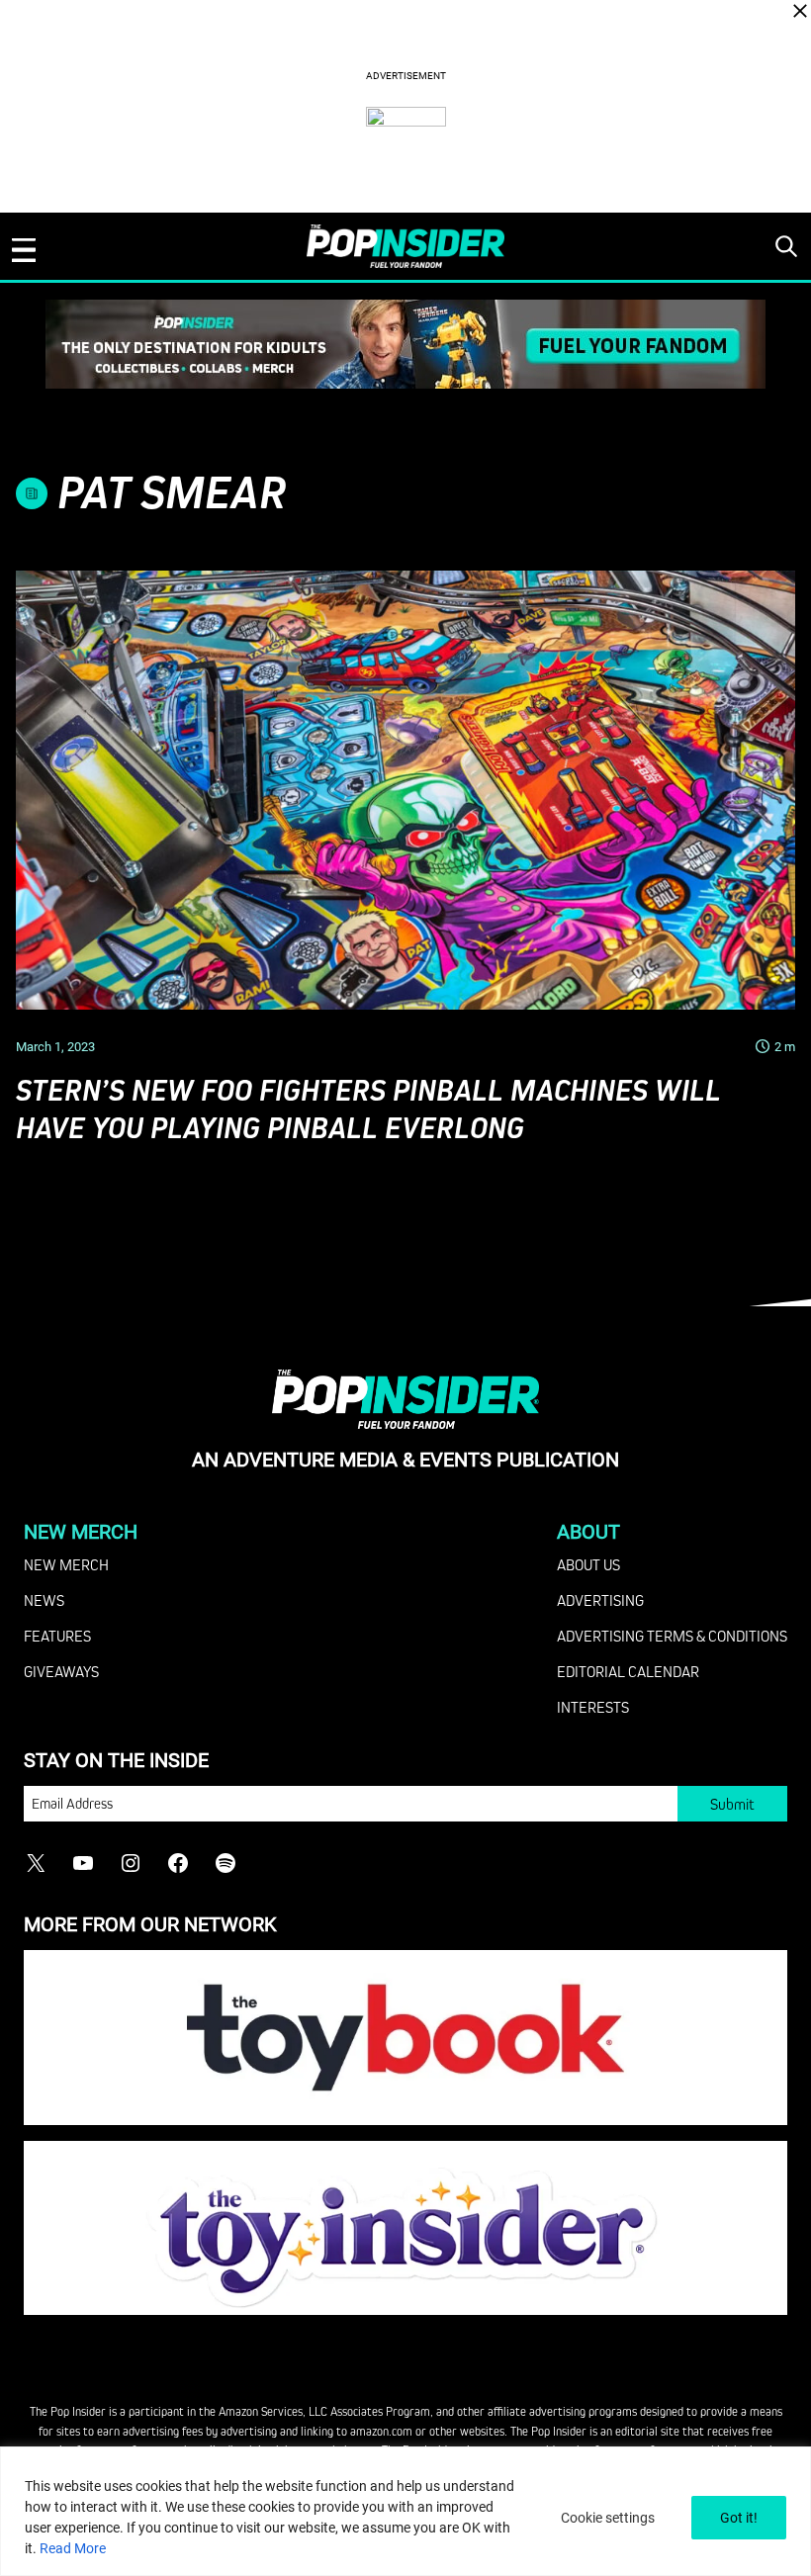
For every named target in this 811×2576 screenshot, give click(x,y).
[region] (405, 2511)
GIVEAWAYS (61, 1671)
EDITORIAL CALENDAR (628, 1671)
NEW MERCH (66, 1564)
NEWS (44, 1600)
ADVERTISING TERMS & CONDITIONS (672, 1636)
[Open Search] (786, 246)
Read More (73, 2548)
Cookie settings (608, 2518)
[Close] (800, 11)
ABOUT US (588, 1564)
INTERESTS (593, 1707)
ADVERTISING (600, 1600)
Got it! (739, 2518)
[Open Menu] (24, 250)
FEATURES (57, 1636)
